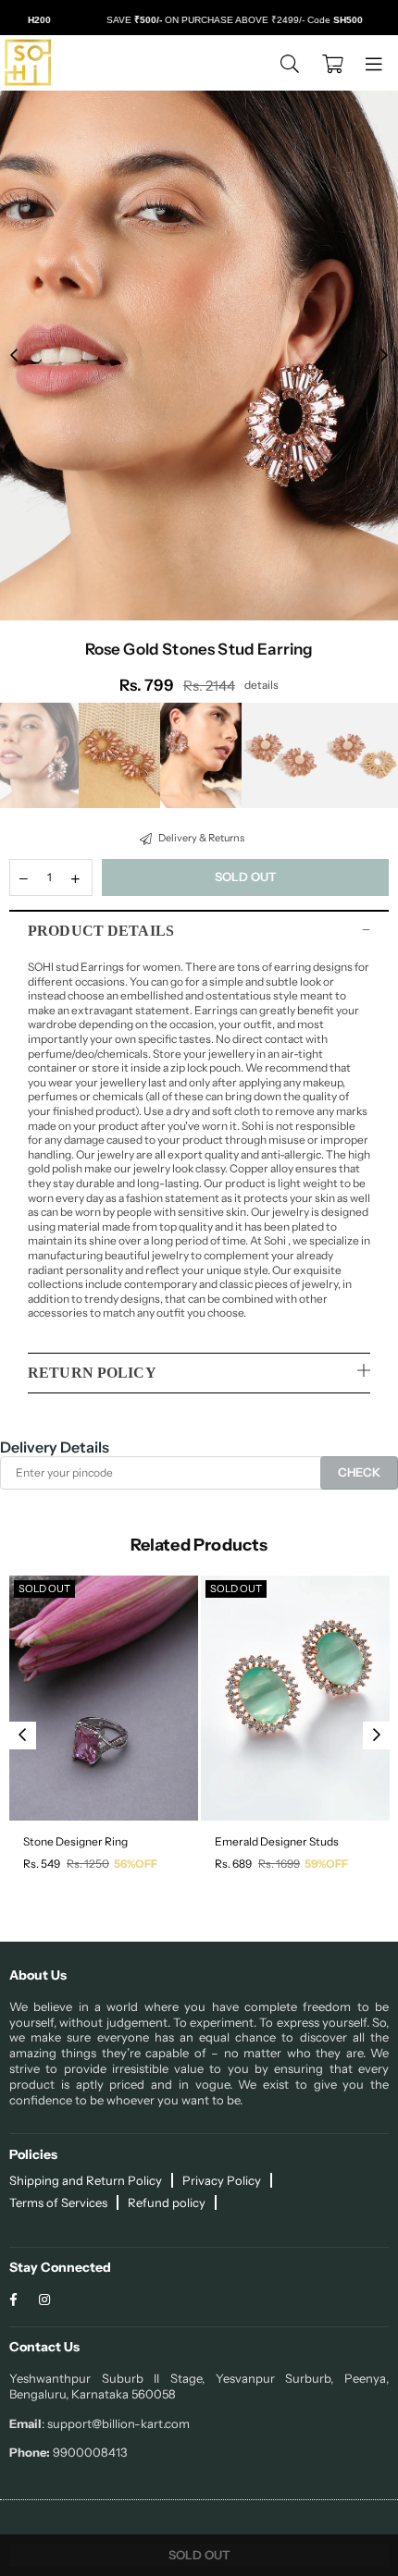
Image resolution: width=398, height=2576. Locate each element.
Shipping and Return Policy (86, 2180)
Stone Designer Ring (75, 1841)
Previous (14, 356)
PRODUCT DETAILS (101, 931)
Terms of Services (58, 2202)
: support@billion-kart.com (116, 2423)
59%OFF (326, 1864)
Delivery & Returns (200, 838)
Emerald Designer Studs (277, 1841)
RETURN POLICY (92, 1373)
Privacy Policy (222, 2180)
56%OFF (136, 1864)
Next (384, 356)
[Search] (290, 63)
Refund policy (167, 2202)
